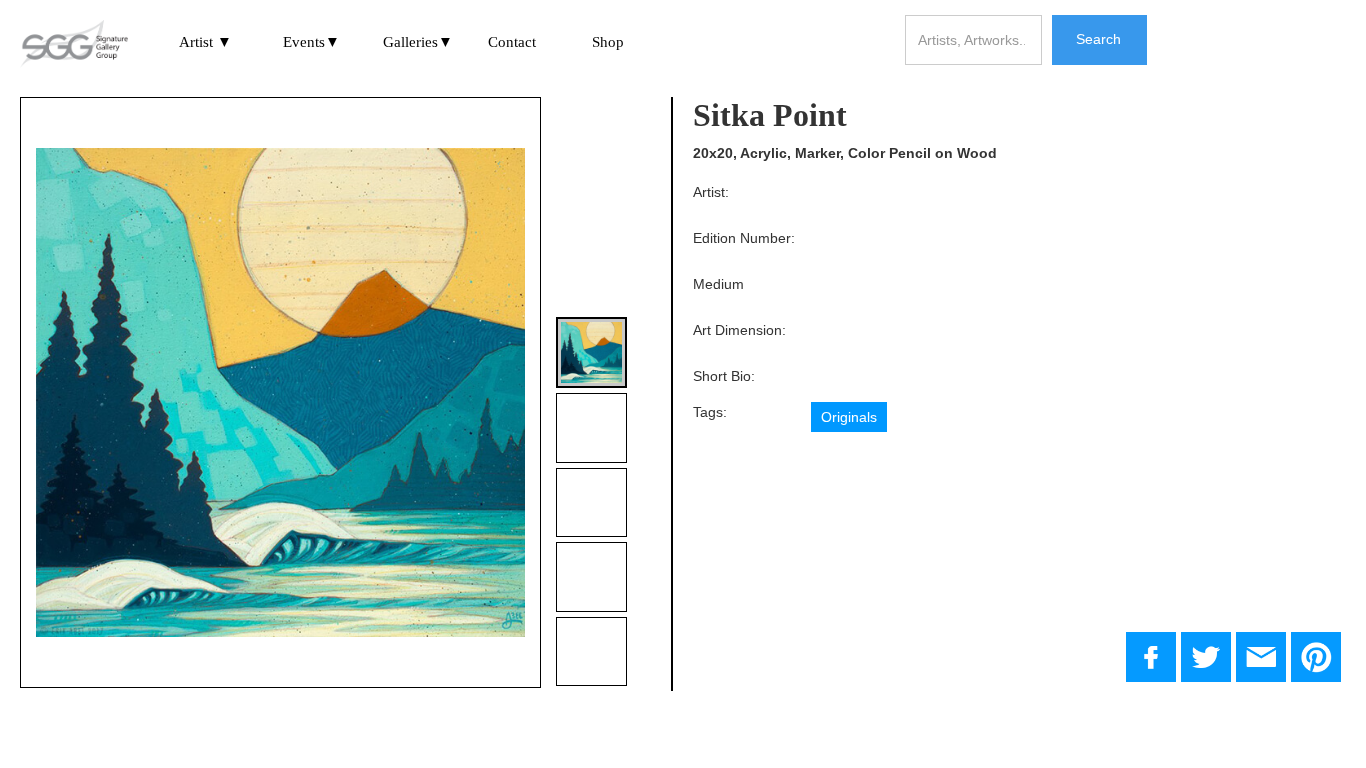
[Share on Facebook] (1151, 657)
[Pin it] (1316, 657)
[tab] (591, 352)
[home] (74, 45)
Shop (608, 42)
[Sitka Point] (1206, 657)
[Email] (1261, 657)
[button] (206, 43)
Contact (512, 42)
